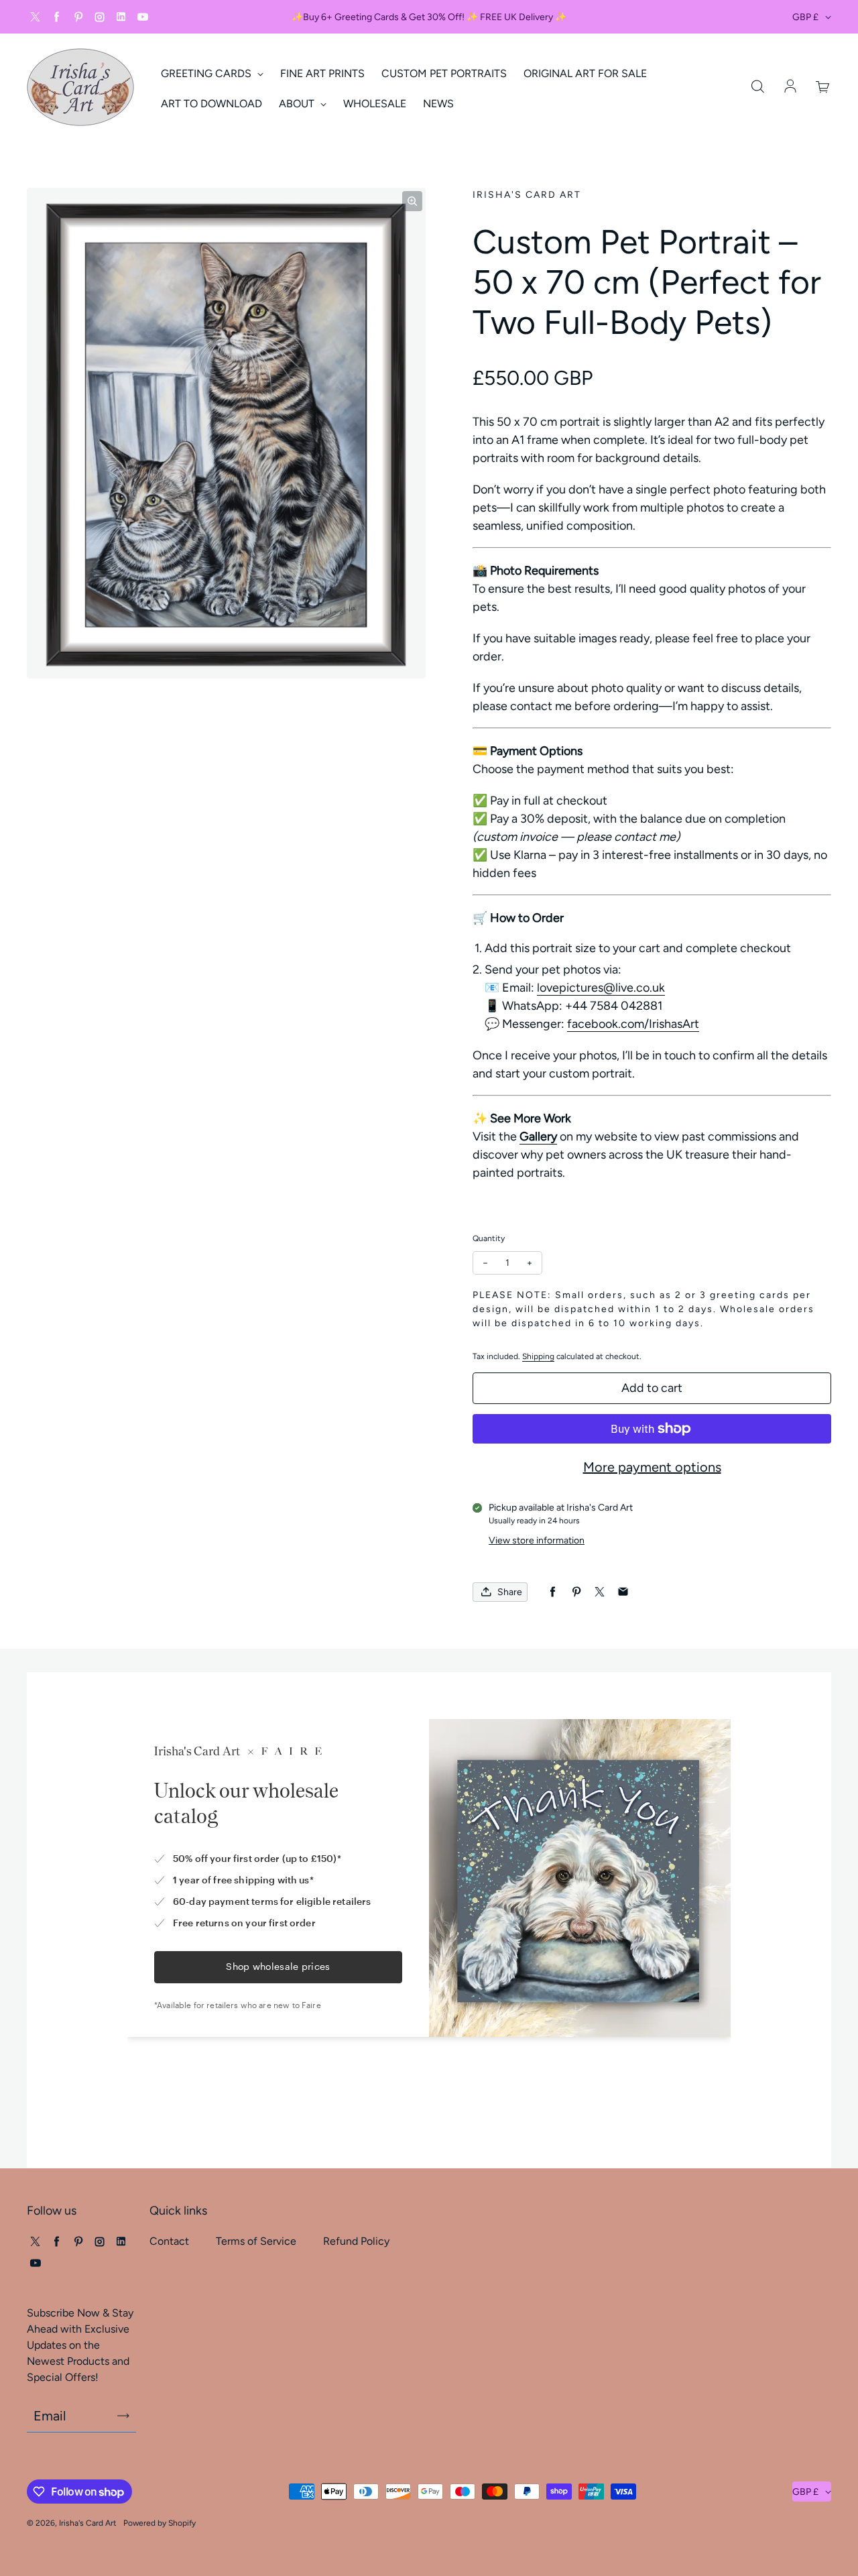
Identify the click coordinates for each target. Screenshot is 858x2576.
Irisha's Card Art (88, 2523)
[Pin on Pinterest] (576, 1592)
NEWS (438, 104)
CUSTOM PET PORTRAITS (444, 73)
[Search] (757, 87)
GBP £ (805, 17)
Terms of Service (256, 2241)
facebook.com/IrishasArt (633, 1024)
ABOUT (298, 104)
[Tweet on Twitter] (600, 1592)
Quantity (489, 1238)
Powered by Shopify (160, 2523)
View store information (537, 1540)
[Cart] (823, 87)
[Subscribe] (123, 2416)
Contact (169, 2241)
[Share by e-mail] (623, 1592)
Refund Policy (356, 2241)
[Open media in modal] (412, 201)
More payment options (652, 1467)
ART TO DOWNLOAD (211, 104)
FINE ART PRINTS (322, 73)
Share (510, 1592)
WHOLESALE (375, 104)
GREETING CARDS (207, 73)
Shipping (538, 1356)
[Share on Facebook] (553, 1592)
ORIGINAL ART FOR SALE (585, 73)
